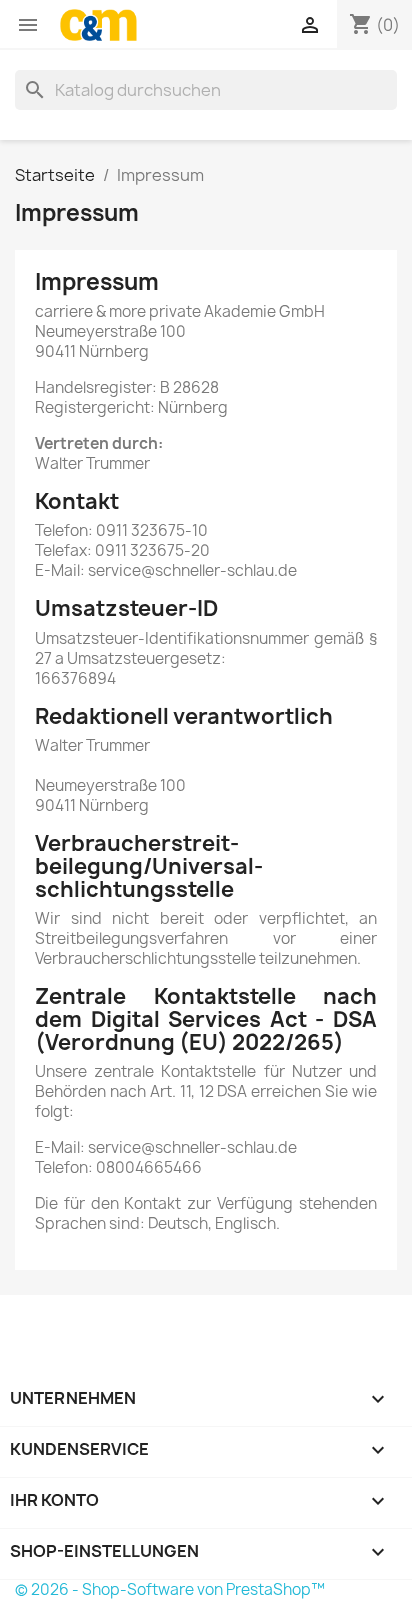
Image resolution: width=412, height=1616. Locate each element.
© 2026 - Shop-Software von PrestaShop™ (170, 1589)
